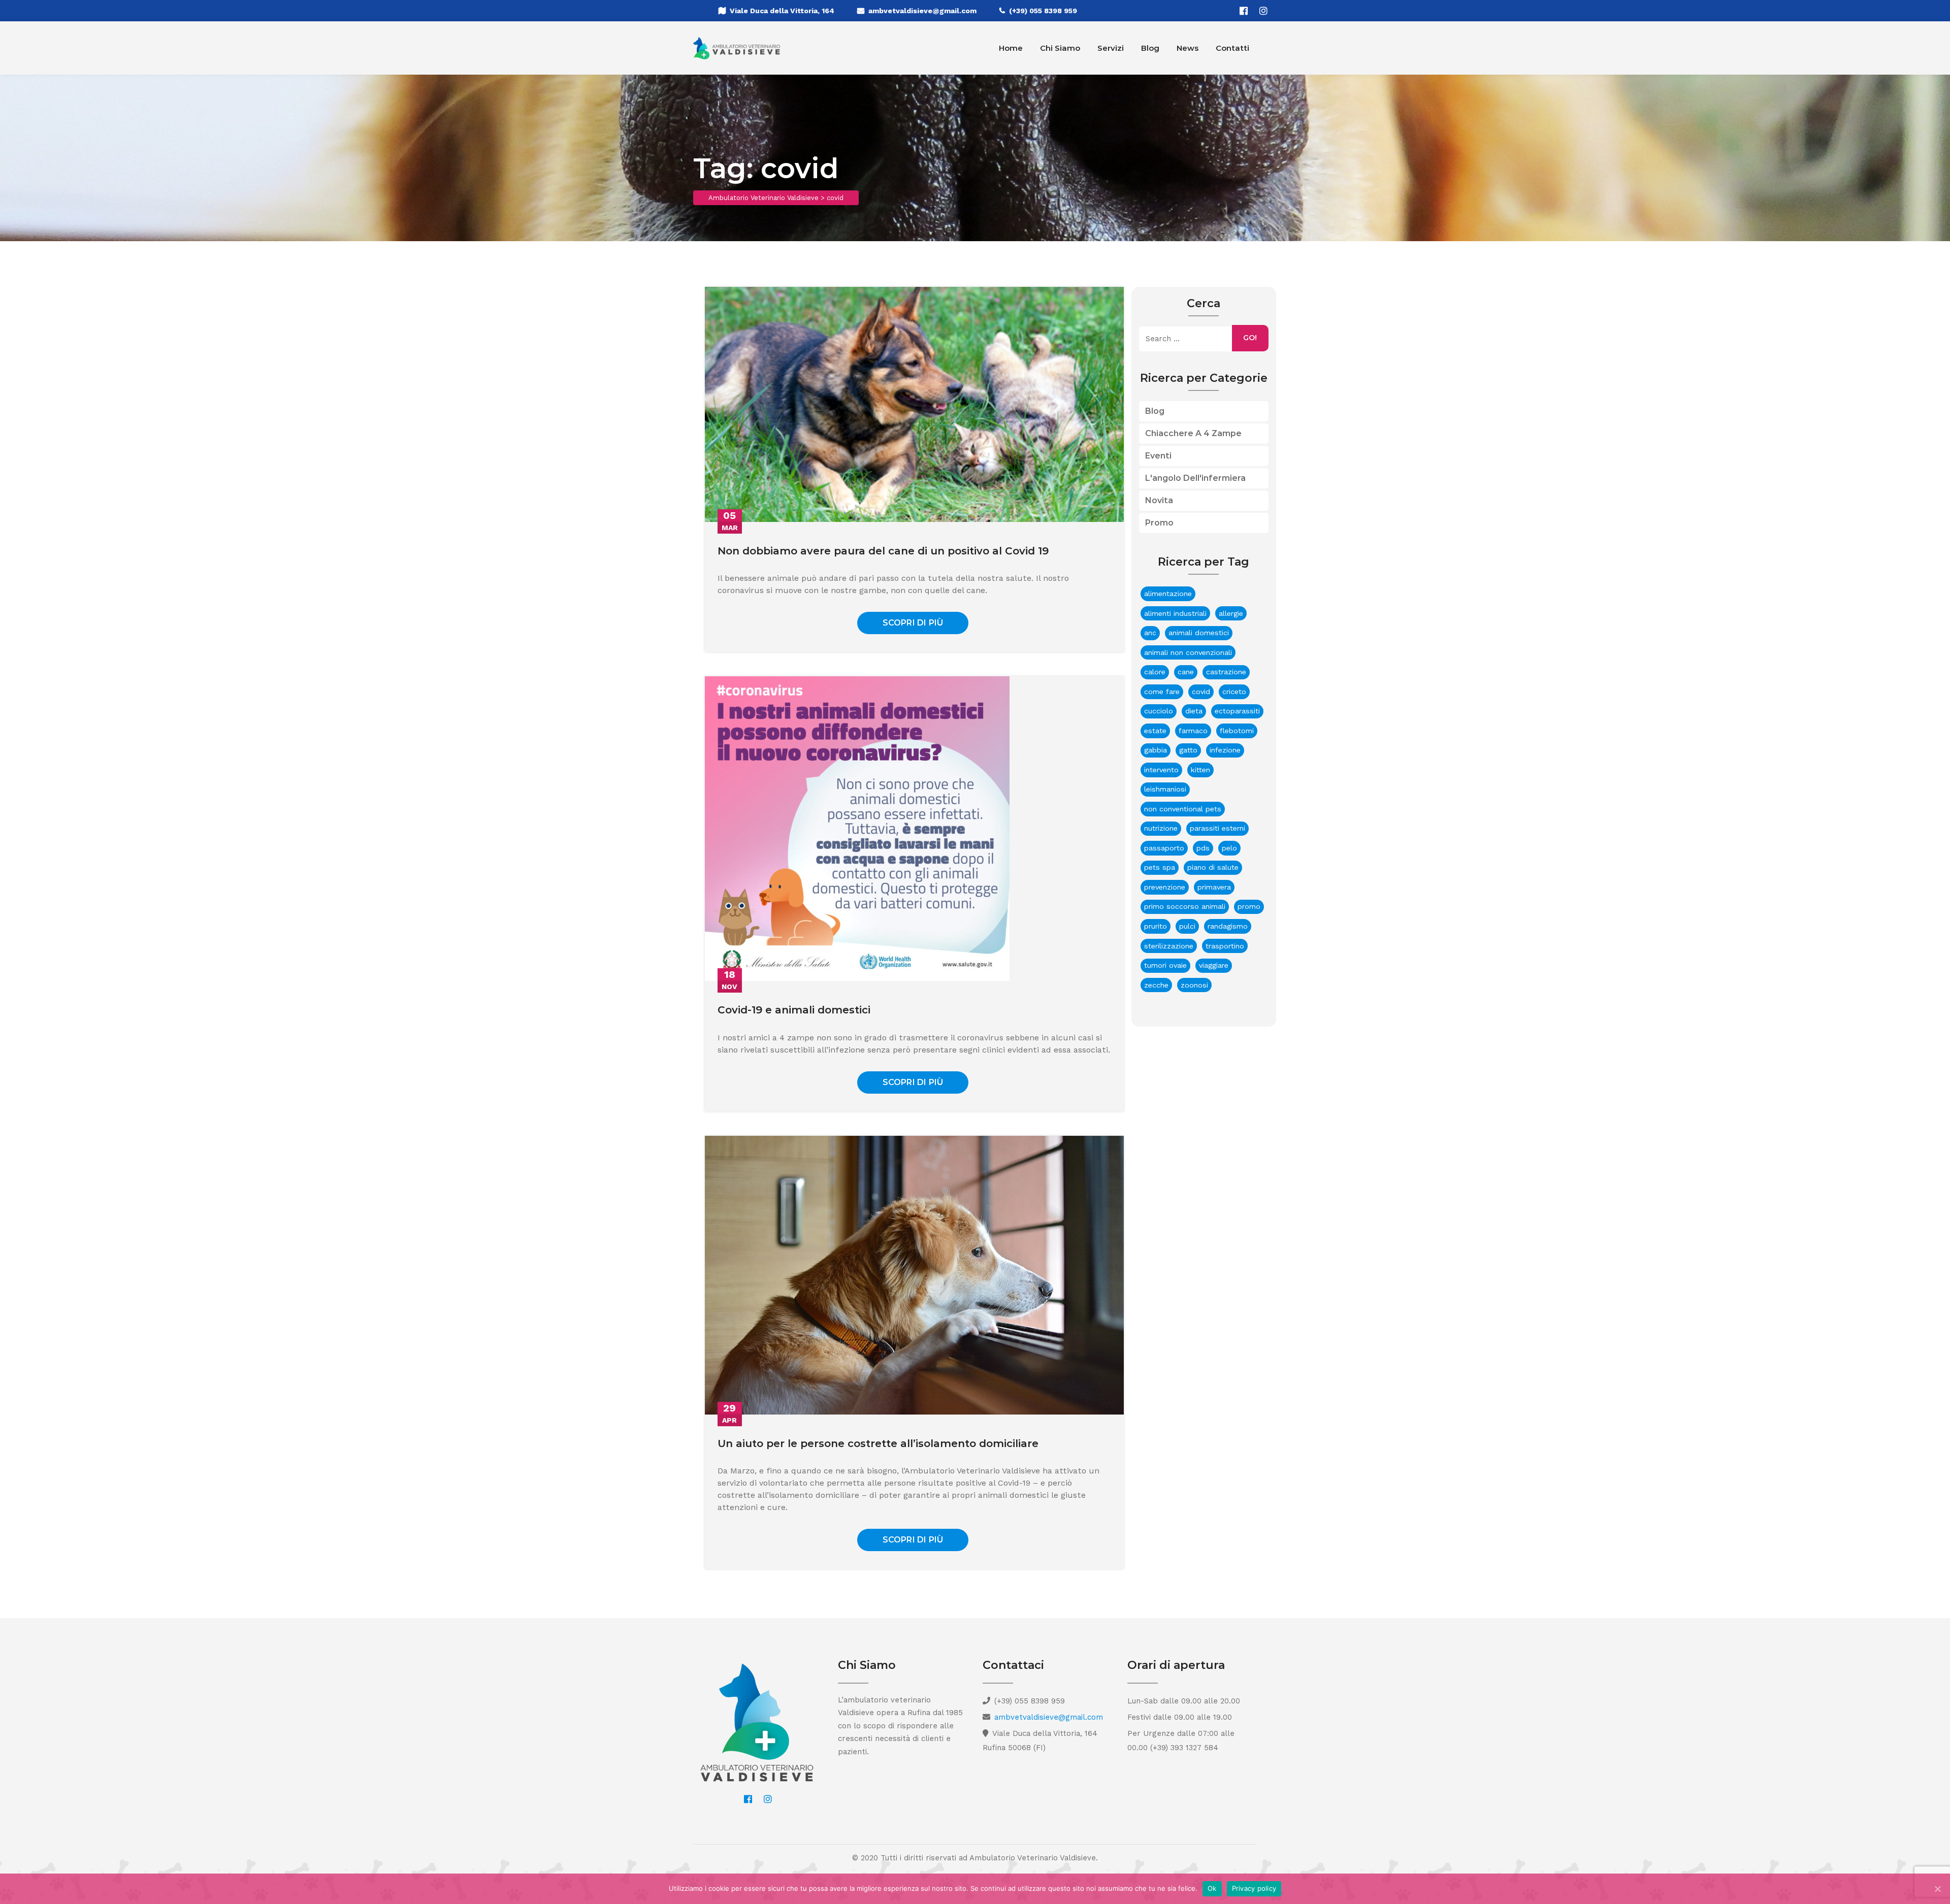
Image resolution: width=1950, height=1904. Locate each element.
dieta (1194, 711)
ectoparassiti (1237, 711)
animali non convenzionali (1188, 652)
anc (1150, 633)
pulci (1187, 926)
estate (1155, 731)
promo (1249, 906)
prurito (1156, 926)
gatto (1188, 750)
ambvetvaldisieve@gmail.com (922, 11)
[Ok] (1937, 1889)
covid (1201, 692)
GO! (1250, 338)
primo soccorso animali (1185, 906)
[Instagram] (1263, 11)
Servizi (1111, 48)
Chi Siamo (1060, 48)
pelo (1229, 848)
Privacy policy (1254, 1888)
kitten (1200, 770)
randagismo (1228, 926)
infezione (1225, 750)
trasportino (1225, 946)
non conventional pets (1183, 809)
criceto (1234, 692)
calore (1155, 672)
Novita (1159, 500)
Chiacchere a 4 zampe (1193, 433)
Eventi (1158, 456)
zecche (1156, 985)
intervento (1161, 770)
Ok (1212, 1888)
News (1188, 48)
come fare (1162, 692)
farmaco (1193, 731)
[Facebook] (1244, 11)
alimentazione (1168, 594)
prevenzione (1165, 887)
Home (1011, 48)
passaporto (1164, 848)
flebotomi (1237, 731)
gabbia (1156, 750)
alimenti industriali (1175, 613)
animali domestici (1199, 633)
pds (1203, 848)
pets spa (1160, 867)
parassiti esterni (1217, 828)
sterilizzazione (1169, 946)
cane (1186, 672)
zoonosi (1194, 985)
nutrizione (1161, 828)
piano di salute (1213, 867)
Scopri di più (913, 623)
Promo (1159, 523)
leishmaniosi (1165, 789)
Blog (1150, 48)
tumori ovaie (1165, 965)
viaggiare (1214, 965)
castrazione (1226, 672)
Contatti (1232, 48)
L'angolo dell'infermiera (1195, 478)
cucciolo (1159, 711)
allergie (1231, 613)
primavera (1214, 887)
